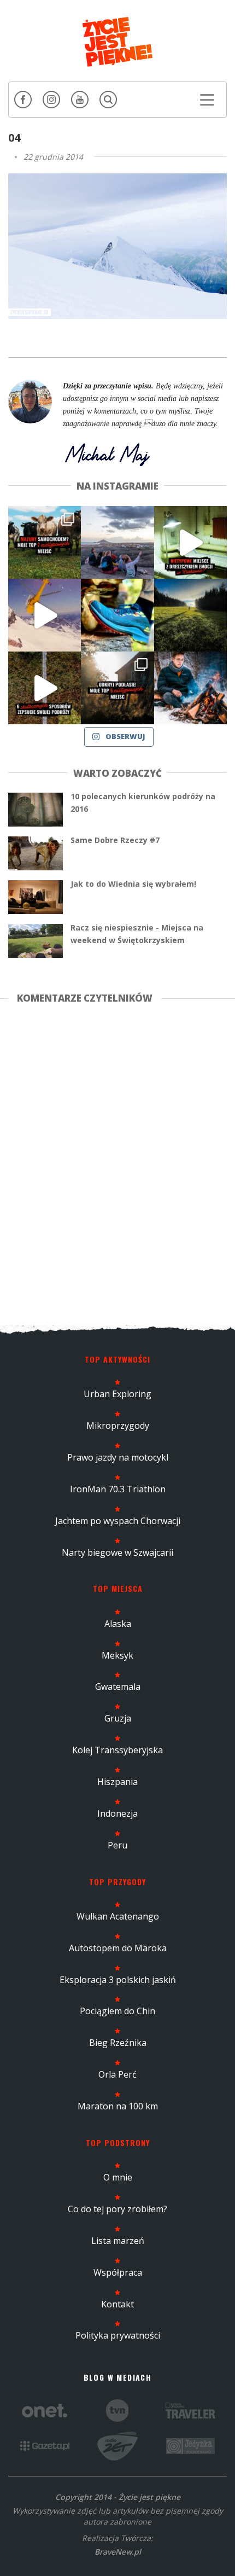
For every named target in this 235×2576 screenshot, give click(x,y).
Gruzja (118, 1718)
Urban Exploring (117, 1394)
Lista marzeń (118, 2241)
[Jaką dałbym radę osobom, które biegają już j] (117, 615)
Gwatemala (118, 1687)
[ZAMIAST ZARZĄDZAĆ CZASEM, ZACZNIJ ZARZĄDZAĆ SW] (190, 688)
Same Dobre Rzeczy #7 (115, 840)
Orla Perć (117, 2074)
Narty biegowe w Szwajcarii (117, 1552)
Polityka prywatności (118, 2335)
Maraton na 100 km (118, 2106)
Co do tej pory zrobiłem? (117, 2209)
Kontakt (117, 2304)
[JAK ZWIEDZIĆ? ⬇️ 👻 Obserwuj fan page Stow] (190, 542)
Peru (117, 1845)
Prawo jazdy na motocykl (118, 1457)
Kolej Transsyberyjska (117, 1750)
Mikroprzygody (118, 1426)
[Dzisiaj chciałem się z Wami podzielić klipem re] (45, 615)
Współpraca (118, 2272)
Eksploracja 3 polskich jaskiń (118, 1980)
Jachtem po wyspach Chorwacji (118, 1521)
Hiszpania (117, 1782)
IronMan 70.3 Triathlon (118, 1489)
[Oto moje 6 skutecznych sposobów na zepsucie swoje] (45, 688)
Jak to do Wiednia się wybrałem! (133, 884)
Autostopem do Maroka (118, 1948)
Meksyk (117, 1655)
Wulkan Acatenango (118, 1916)
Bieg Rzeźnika (118, 2043)
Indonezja (117, 1813)
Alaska (118, 1624)
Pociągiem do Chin (117, 2011)
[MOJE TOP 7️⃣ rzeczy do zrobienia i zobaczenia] (45, 542)
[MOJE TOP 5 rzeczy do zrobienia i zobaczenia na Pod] (117, 688)
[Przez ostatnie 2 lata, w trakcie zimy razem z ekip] (117, 542)
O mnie (118, 2177)
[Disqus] (117, 1162)
